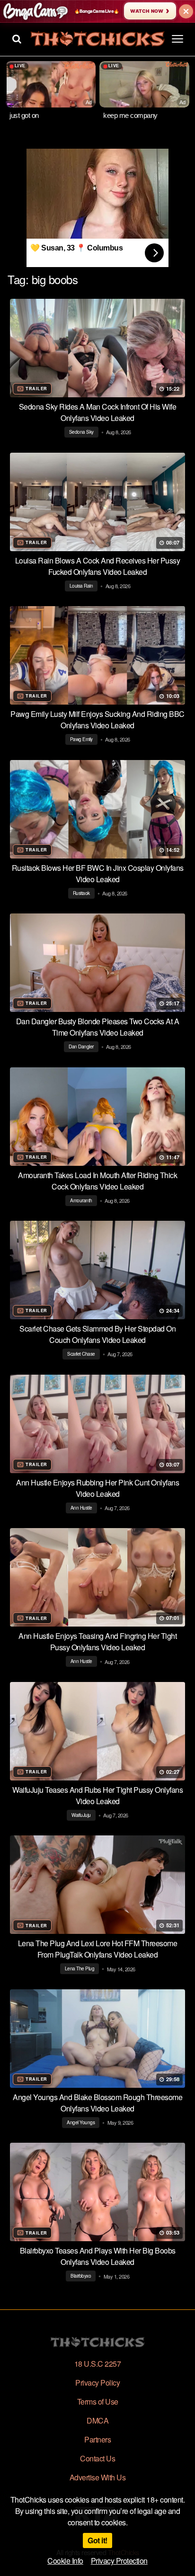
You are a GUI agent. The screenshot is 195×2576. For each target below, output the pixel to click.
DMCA (97, 2420)
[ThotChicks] (97, 39)
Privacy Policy (97, 2383)
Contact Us (97, 2458)
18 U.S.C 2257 (98, 2364)
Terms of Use (98, 2402)
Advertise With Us (98, 2477)
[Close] (186, 11)
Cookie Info (65, 2561)
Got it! (97, 2540)
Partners (97, 2439)
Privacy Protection (119, 2561)
